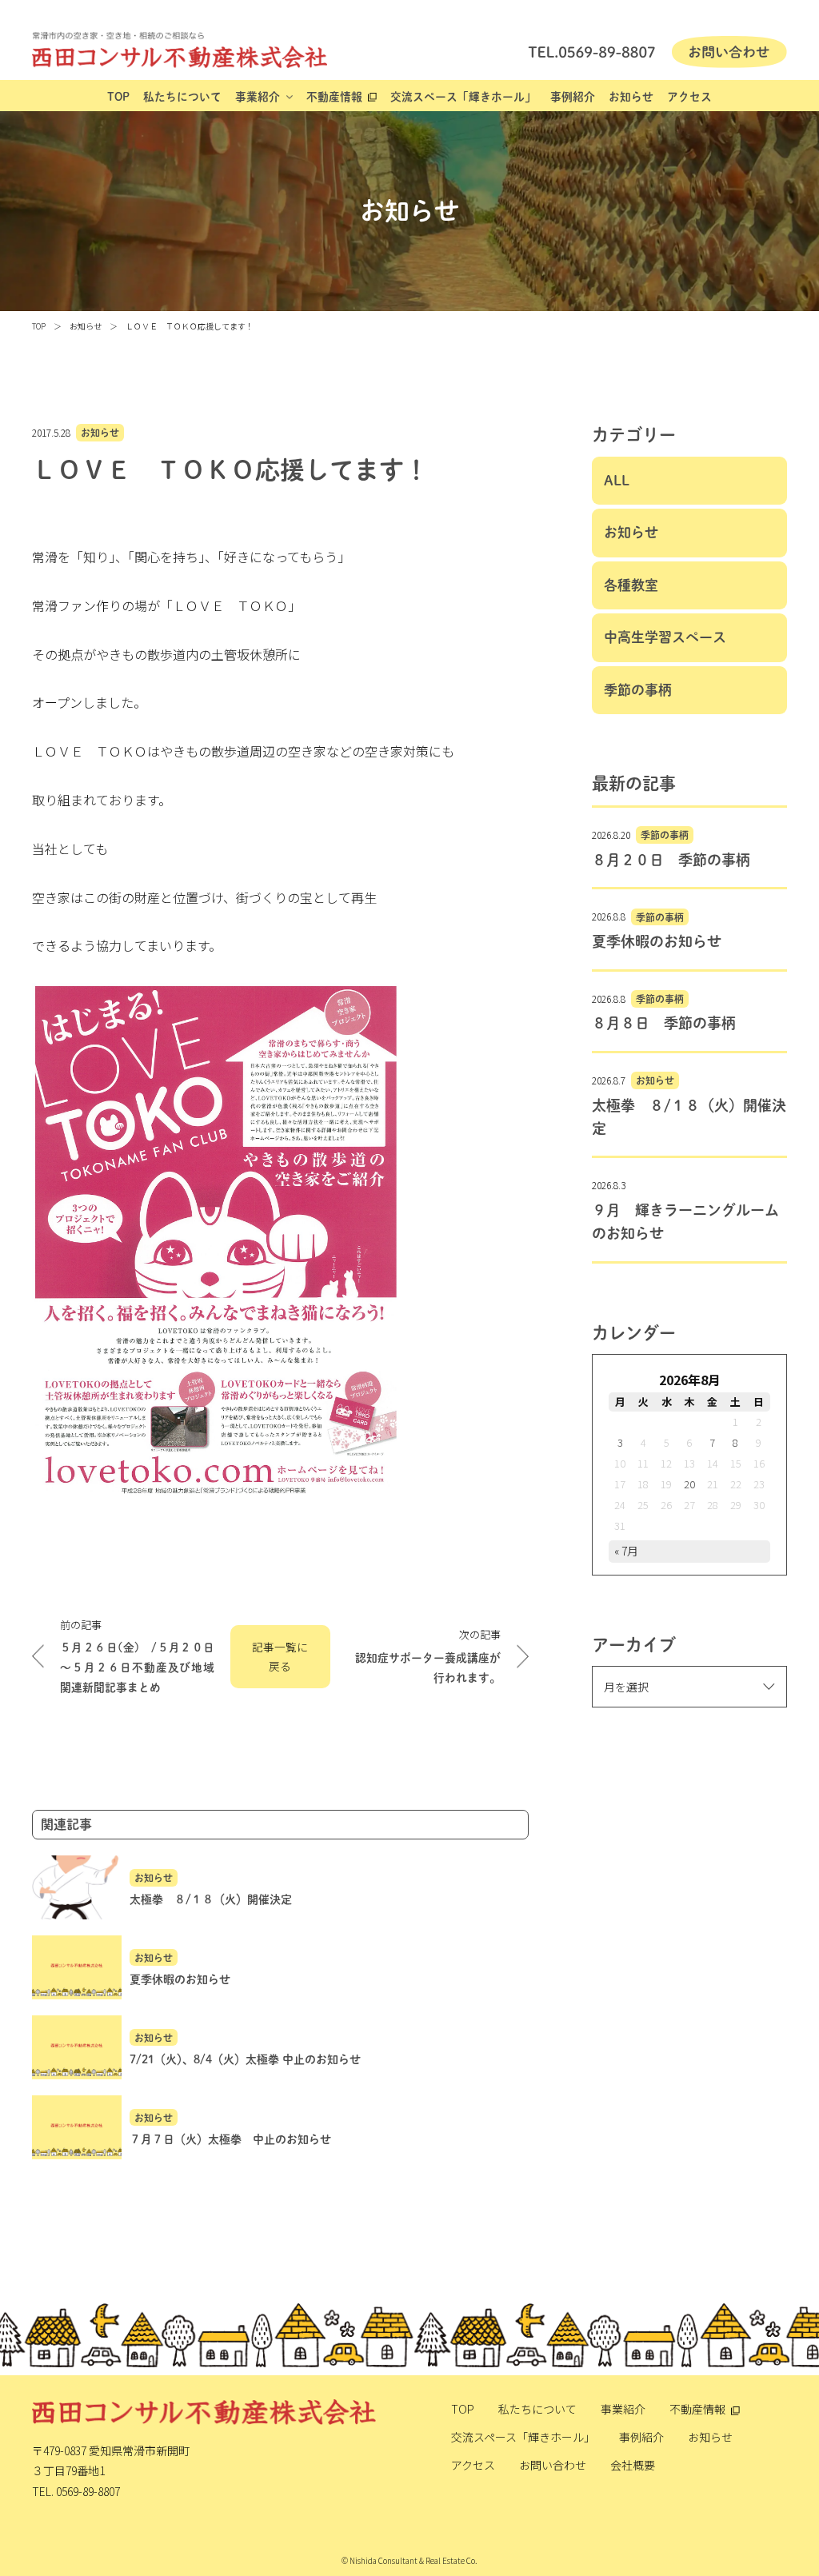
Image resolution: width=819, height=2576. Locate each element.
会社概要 (633, 2465)
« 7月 (626, 1551)
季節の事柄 (638, 690)
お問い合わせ (553, 2465)
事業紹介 (258, 97)
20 (689, 1484)
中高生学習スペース (665, 637)
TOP (118, 97)
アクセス (689, 97)
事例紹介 (573, 97)
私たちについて (182, 97)
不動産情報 (334, 97)
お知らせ (631, 97)
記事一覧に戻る (280, 1657)
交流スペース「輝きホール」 (463, 97)
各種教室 (631, 585)
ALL (617, 480)
